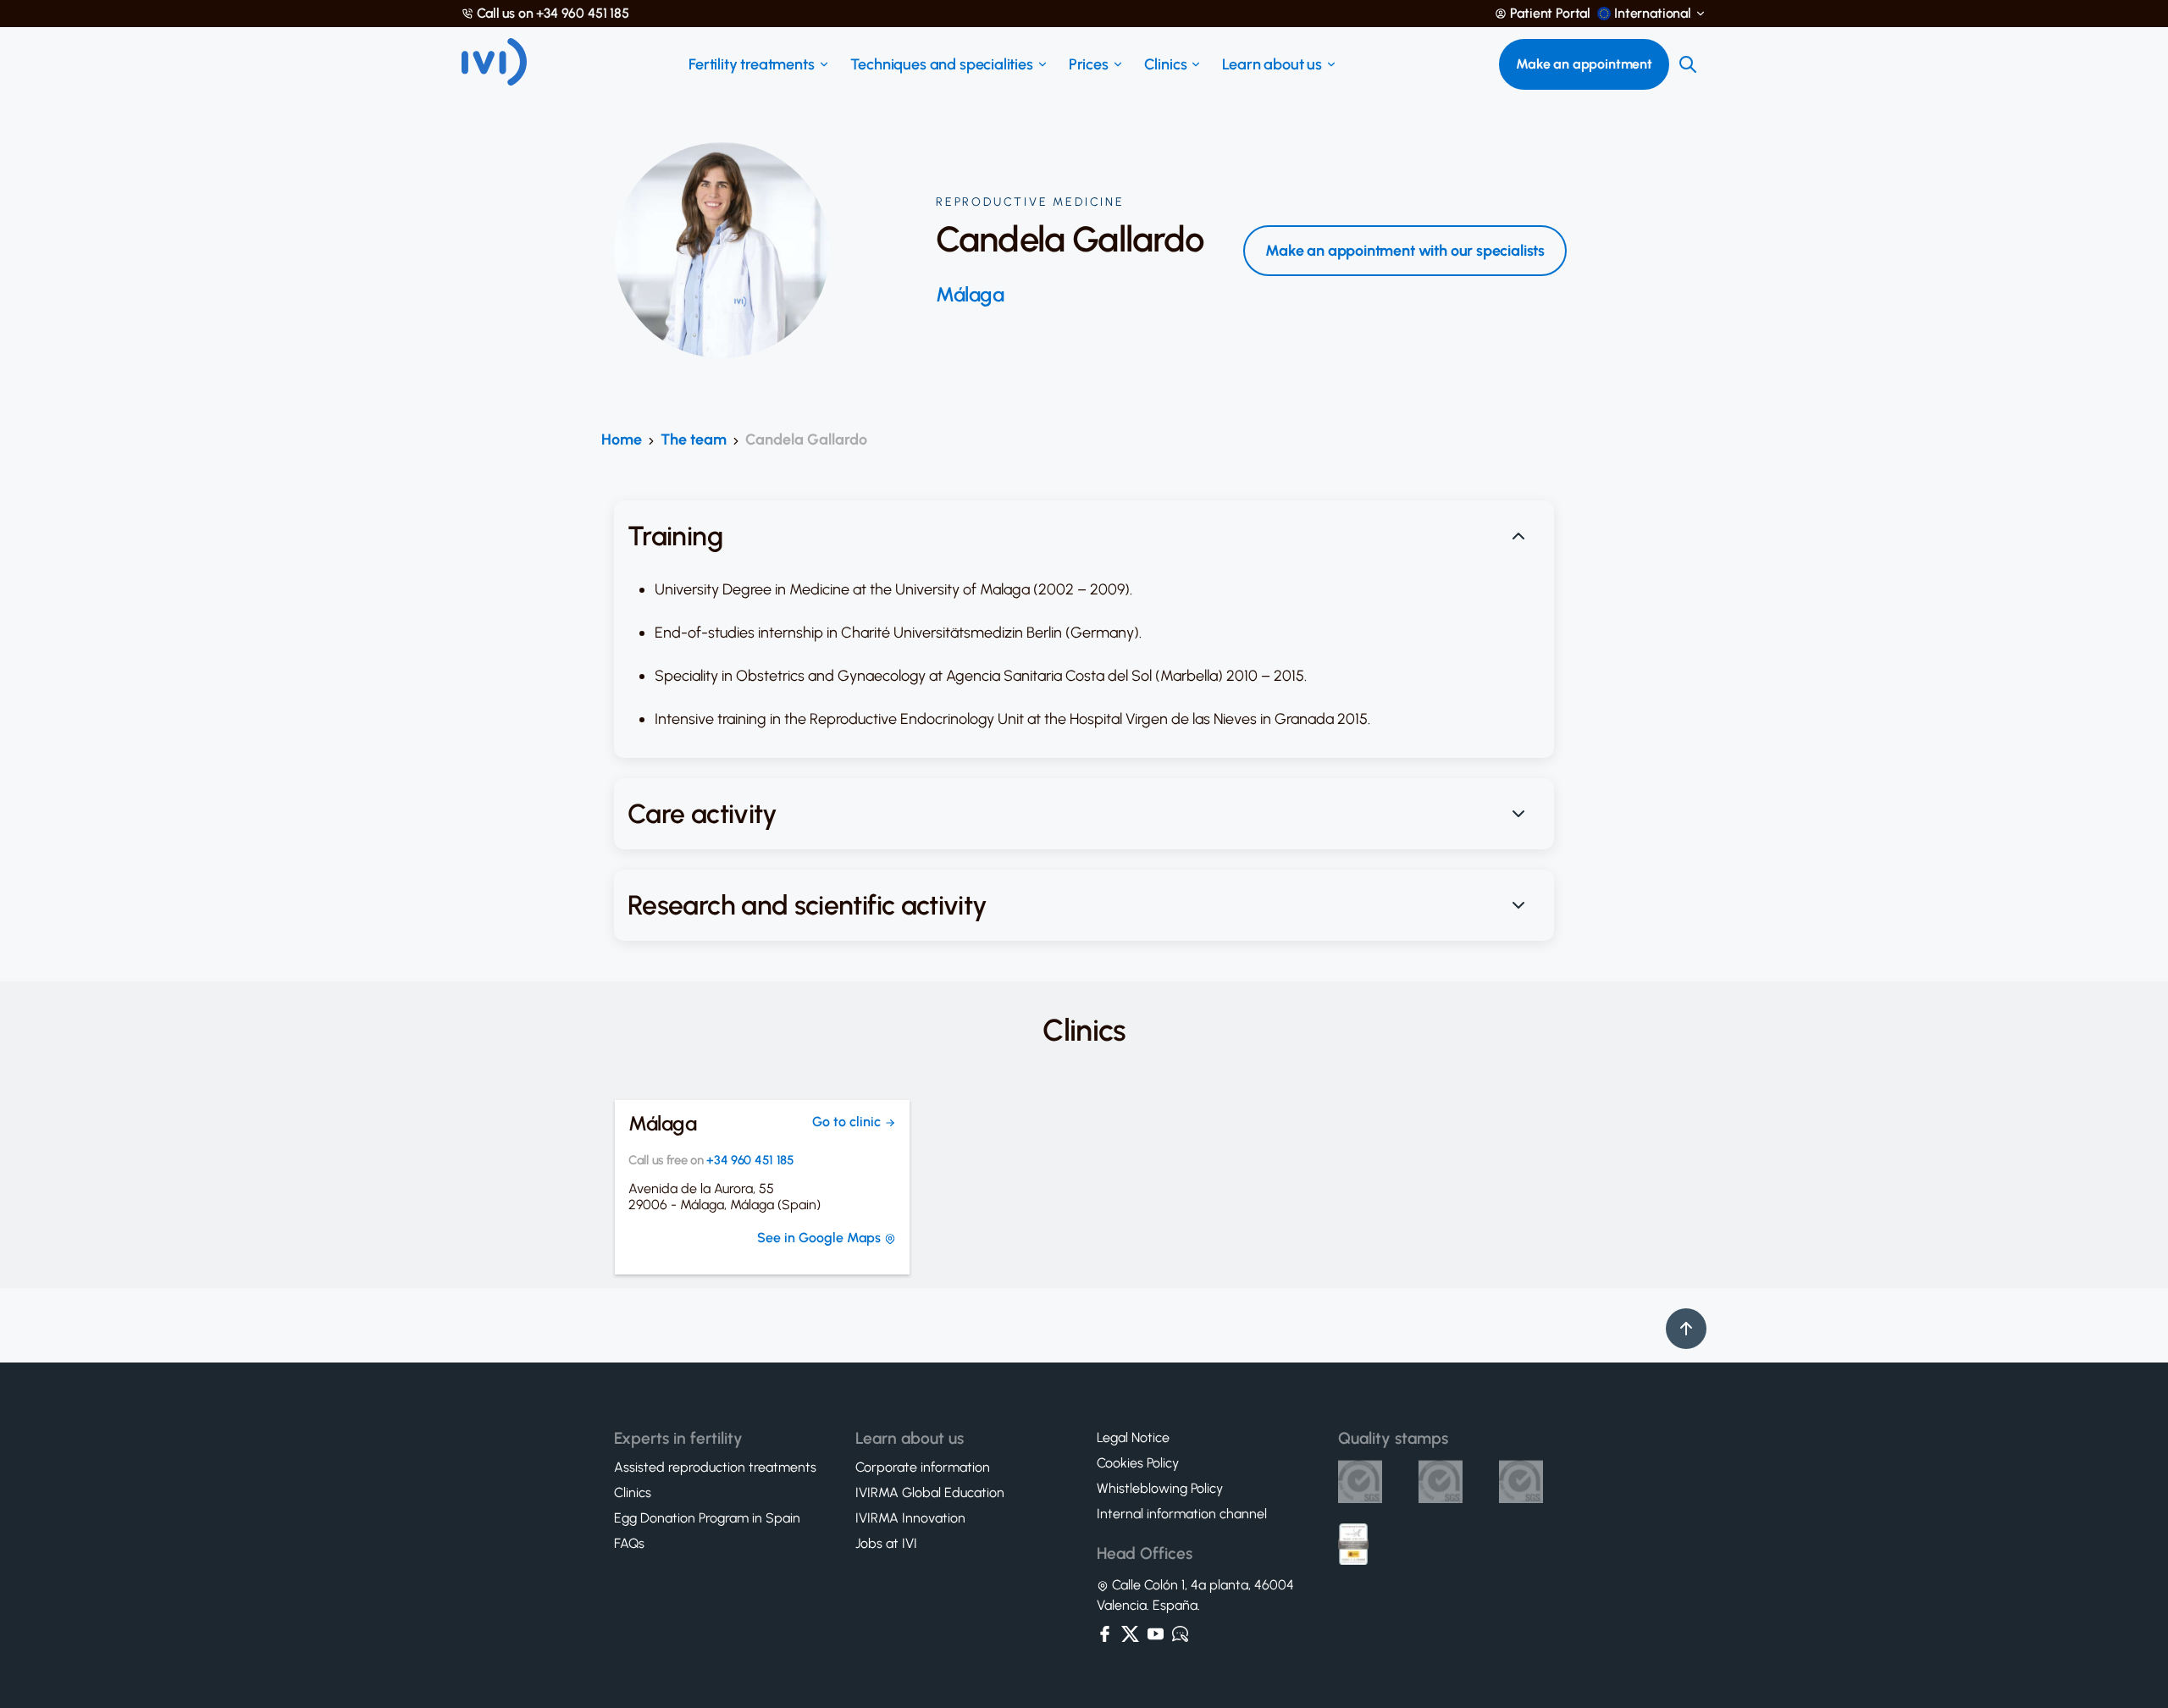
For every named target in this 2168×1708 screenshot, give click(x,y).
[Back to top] (1686, 1329)
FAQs (629, 1544)
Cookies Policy (1138, 1463)
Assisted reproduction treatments (715, 1468)
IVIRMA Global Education (930, 1493)
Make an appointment (1584, 64)
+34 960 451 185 (750, 1161)
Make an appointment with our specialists (1405, 251)
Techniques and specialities (942, 64)
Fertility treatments (751, 64)
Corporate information (923, 1468)
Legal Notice (1133, 1438)
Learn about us (1272, 64)
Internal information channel (1182, 1514)
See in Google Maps (821, 1238)
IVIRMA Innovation (910, 1518)
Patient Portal (1550, 14)
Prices (1089, 64)
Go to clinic (848, 1122)
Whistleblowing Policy (1160, 1489)
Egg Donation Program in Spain (707, 1518)
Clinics (1166, 64)
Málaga (970, 295)
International (1653, 14)
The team (694, 439)
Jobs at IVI (886, 1544)
